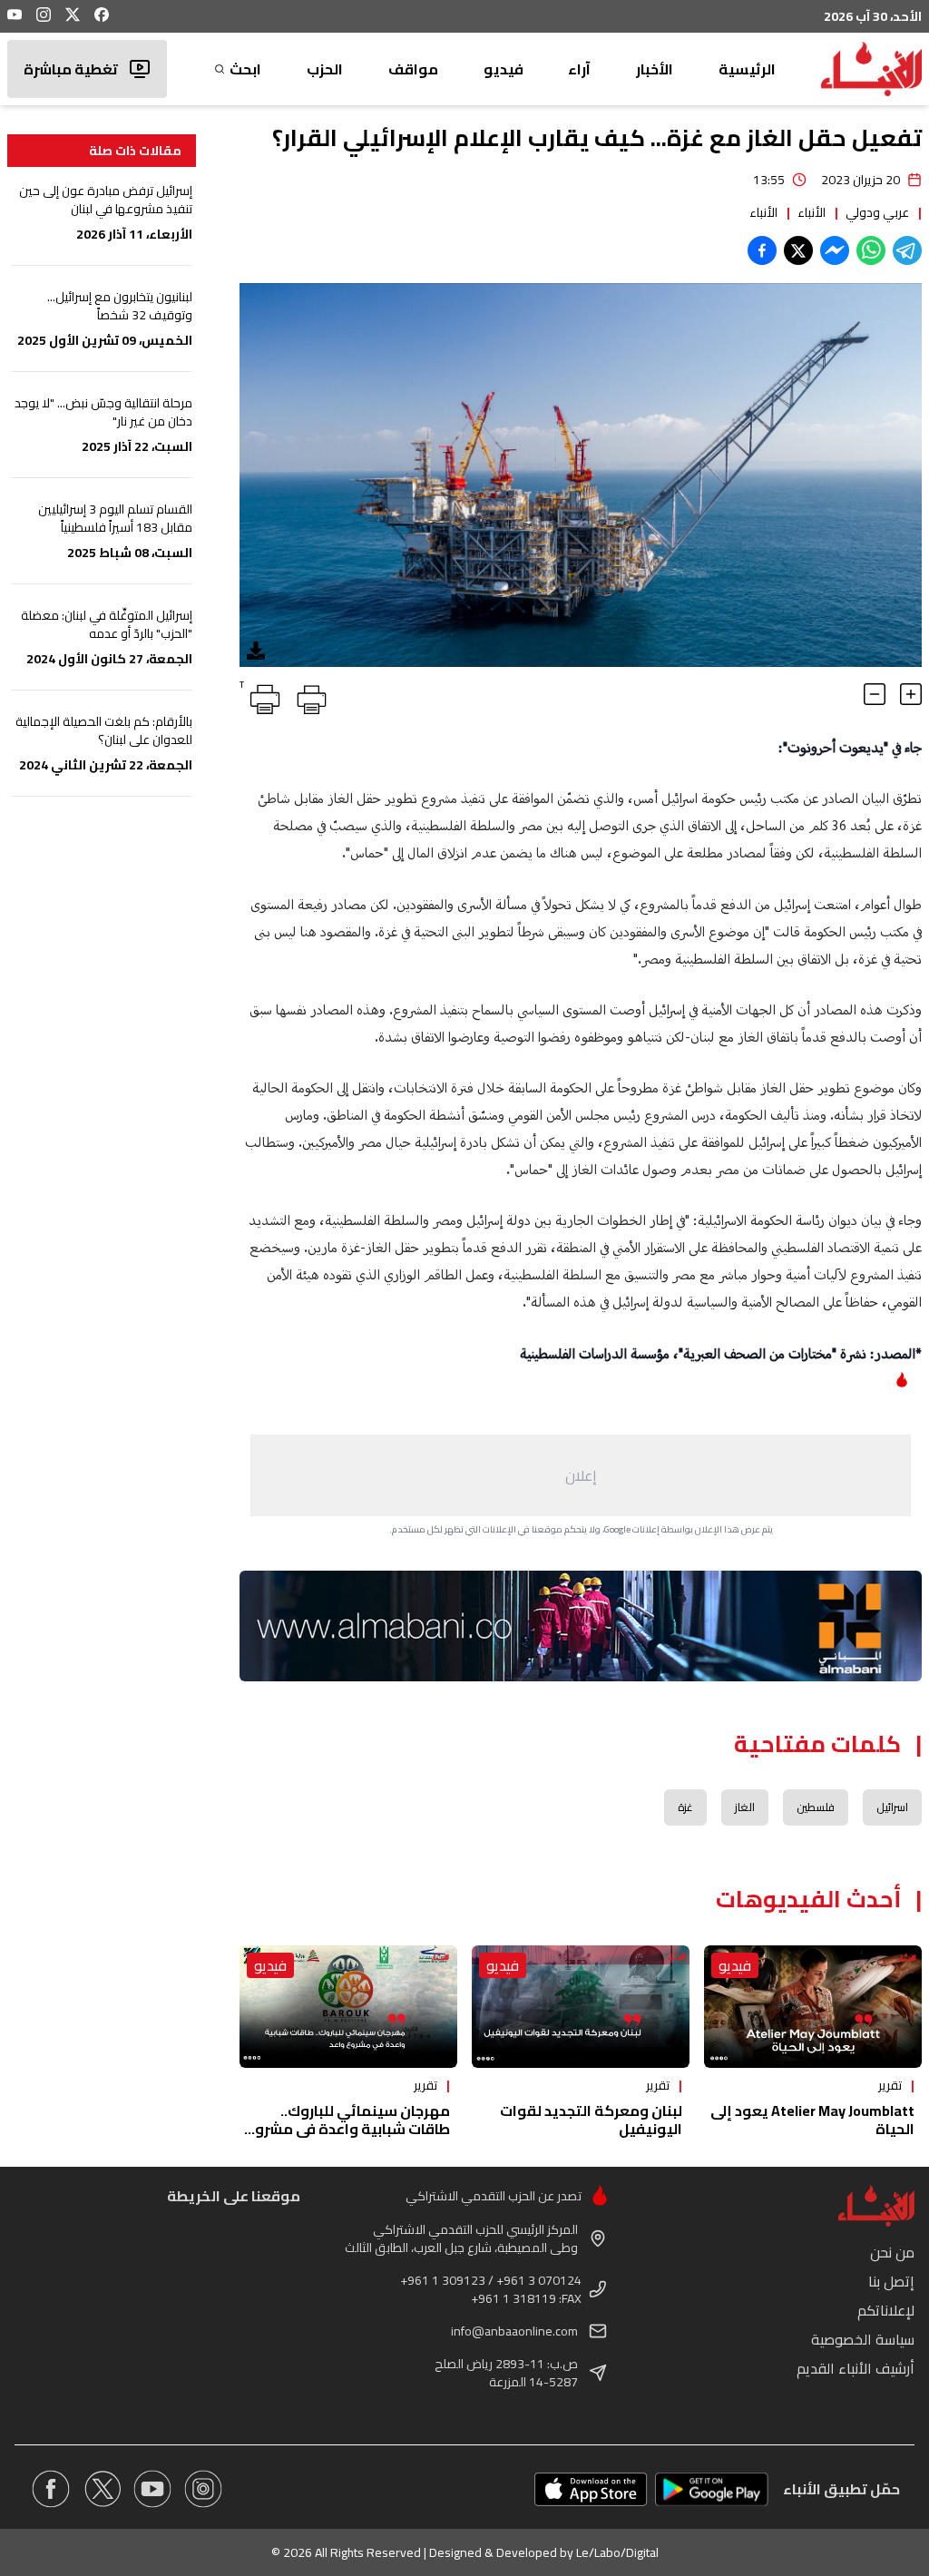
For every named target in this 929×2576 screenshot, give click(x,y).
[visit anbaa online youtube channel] (152, 2489)
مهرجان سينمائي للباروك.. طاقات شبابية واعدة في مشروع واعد (348, 2129)
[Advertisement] (581, 1475)
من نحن (892, 2252)
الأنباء (812, 212)
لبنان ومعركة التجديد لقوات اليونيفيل (591, 2120)
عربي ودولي (877, 212)
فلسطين (816, 1807)
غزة (685, 1807)
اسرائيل (892, 1807)
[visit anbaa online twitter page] (102, 2489)
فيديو (504, 69)
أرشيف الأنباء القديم (856, 2368)
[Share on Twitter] (798, 250)
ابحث (245, 69)
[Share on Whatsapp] (871, 250)
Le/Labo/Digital (617, 2552)
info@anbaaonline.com (514, 2331)
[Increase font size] (911, 694)
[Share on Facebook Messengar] (835, 250)
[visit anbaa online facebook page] (51, 2489)
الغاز (745, 1807)
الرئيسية (747, 69)
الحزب (325, 69)
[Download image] (256, 651)
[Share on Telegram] (907, 250)
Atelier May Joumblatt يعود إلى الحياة (812, 2120)
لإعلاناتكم (886, 2310)
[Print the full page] (308, 696)
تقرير (890, 2085)
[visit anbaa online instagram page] (203, 2489)
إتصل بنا (891, 2281)
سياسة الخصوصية (863, 2339)
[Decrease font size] (875, 694)
